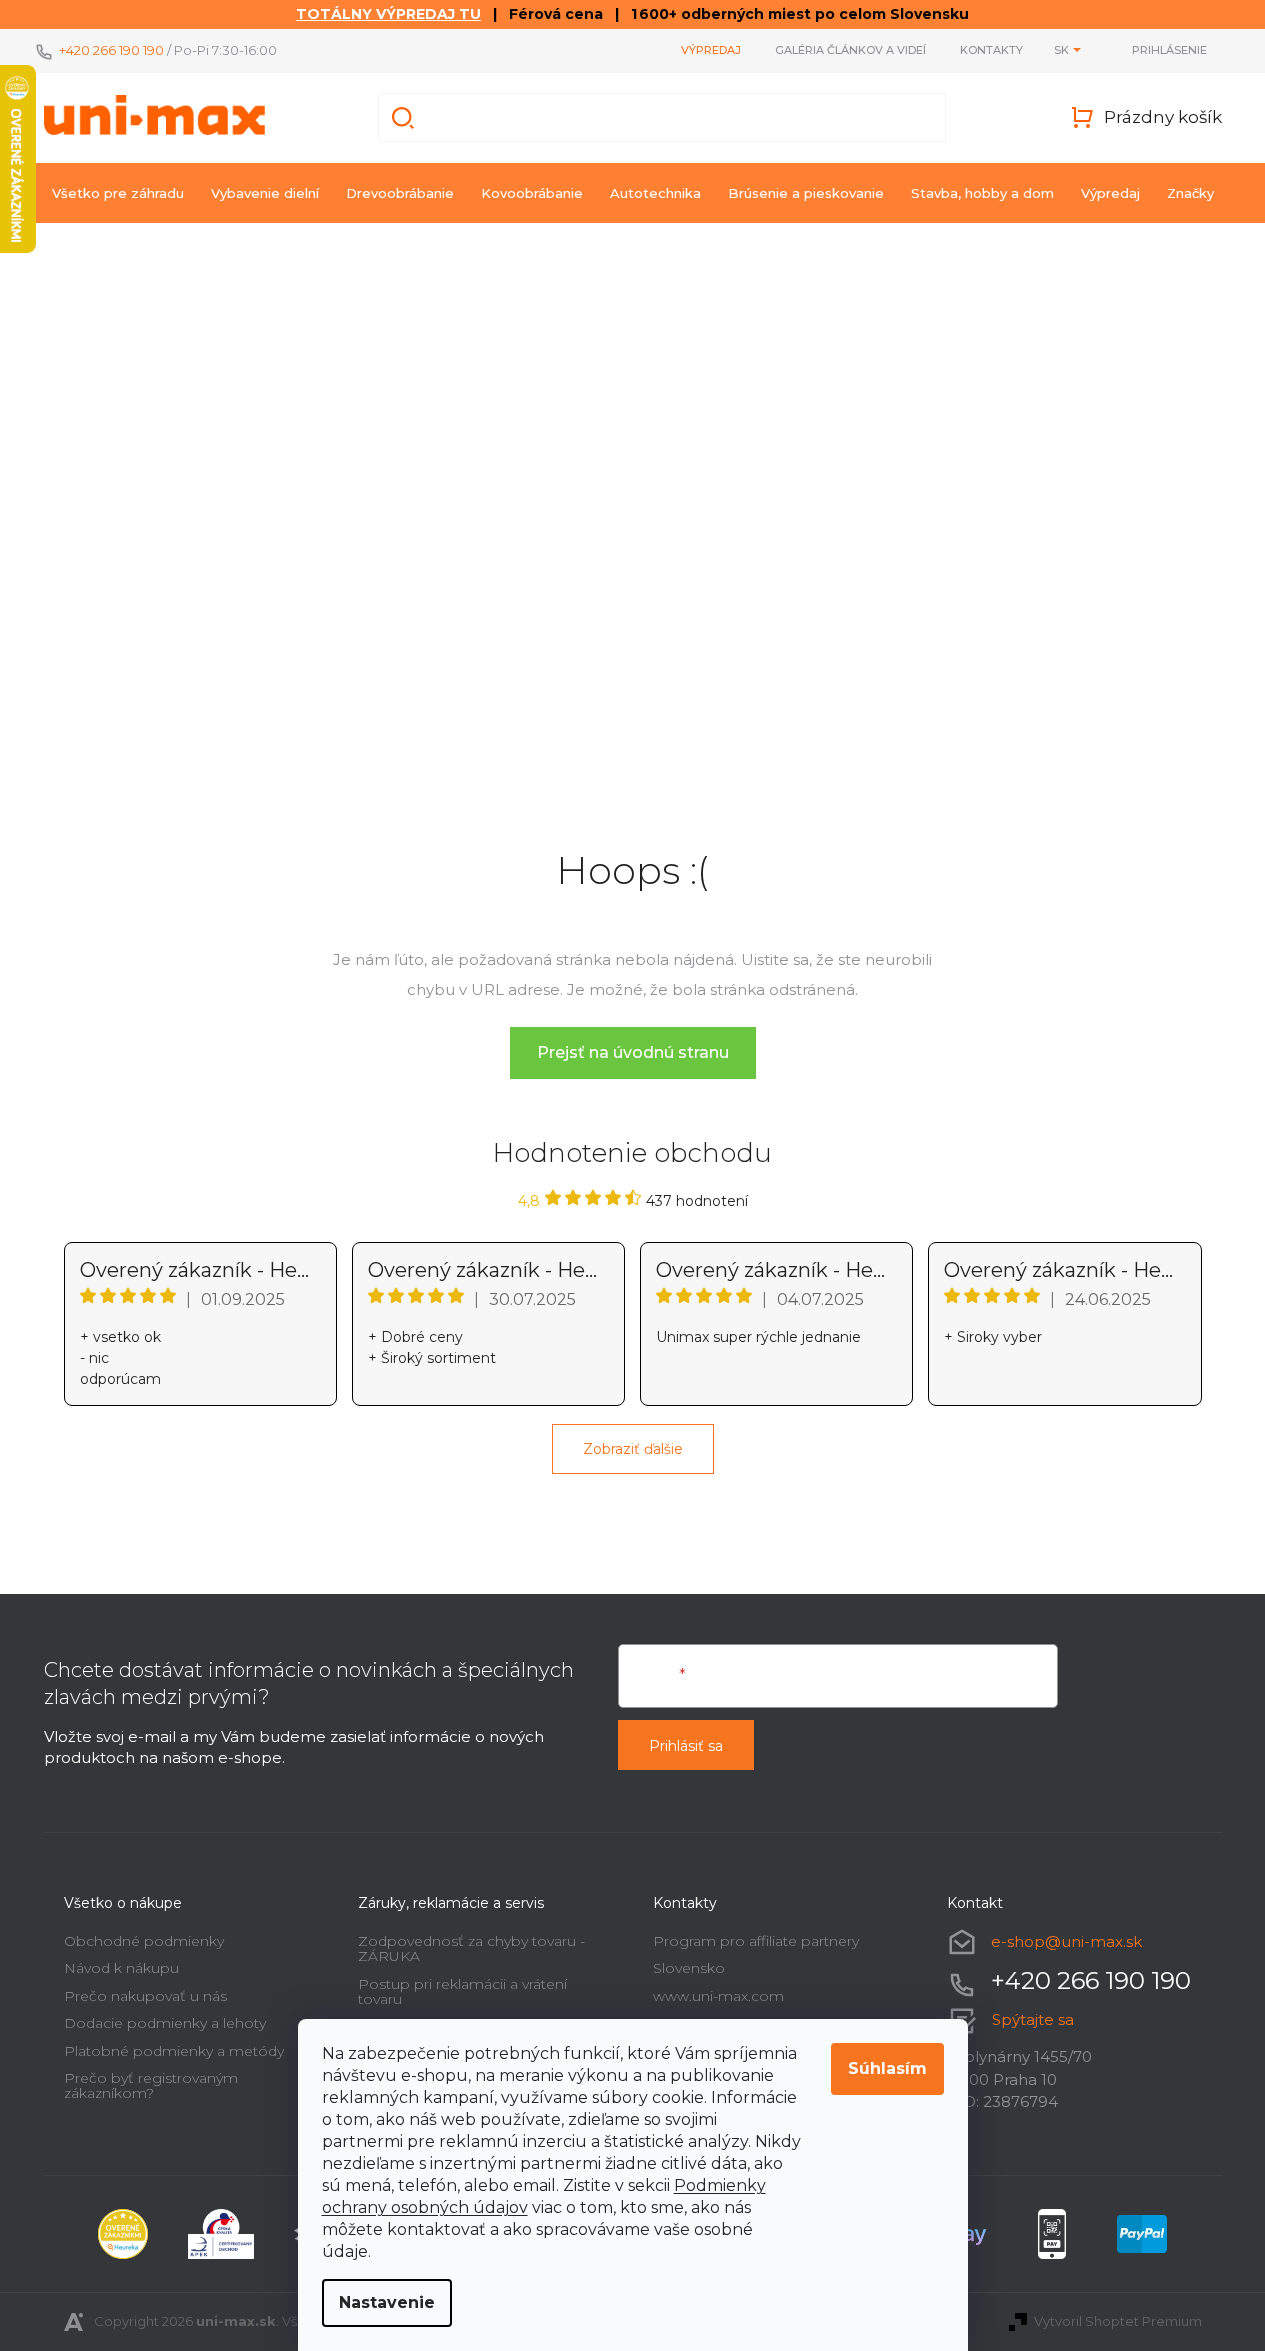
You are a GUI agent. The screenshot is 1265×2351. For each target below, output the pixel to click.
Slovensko (689, 1968)
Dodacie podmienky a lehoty (165, 2023)
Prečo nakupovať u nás (145, 1996)
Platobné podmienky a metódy (174, 2051)
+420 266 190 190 (111, 50)
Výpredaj (711, 50)
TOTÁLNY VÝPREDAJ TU (388, 14)
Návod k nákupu (121, 1968)
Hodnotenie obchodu (632, 1153)
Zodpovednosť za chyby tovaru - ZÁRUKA (471, 1948)
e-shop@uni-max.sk (1066, 1941)
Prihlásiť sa (686, 1746)
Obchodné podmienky (144, 1941)
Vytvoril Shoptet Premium (1118, 2321)
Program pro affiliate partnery (756, 1941)
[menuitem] (118, 193)
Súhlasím (887, 2068)
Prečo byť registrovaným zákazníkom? (151, 2085)
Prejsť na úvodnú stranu (633, 1052)
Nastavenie (387, 2302)
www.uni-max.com (718, 1996)
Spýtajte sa (1033, 2019)
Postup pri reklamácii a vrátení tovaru (462, 1991)
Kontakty (991, 50)
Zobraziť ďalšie (633, 1449)
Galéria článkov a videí (850, 50)
